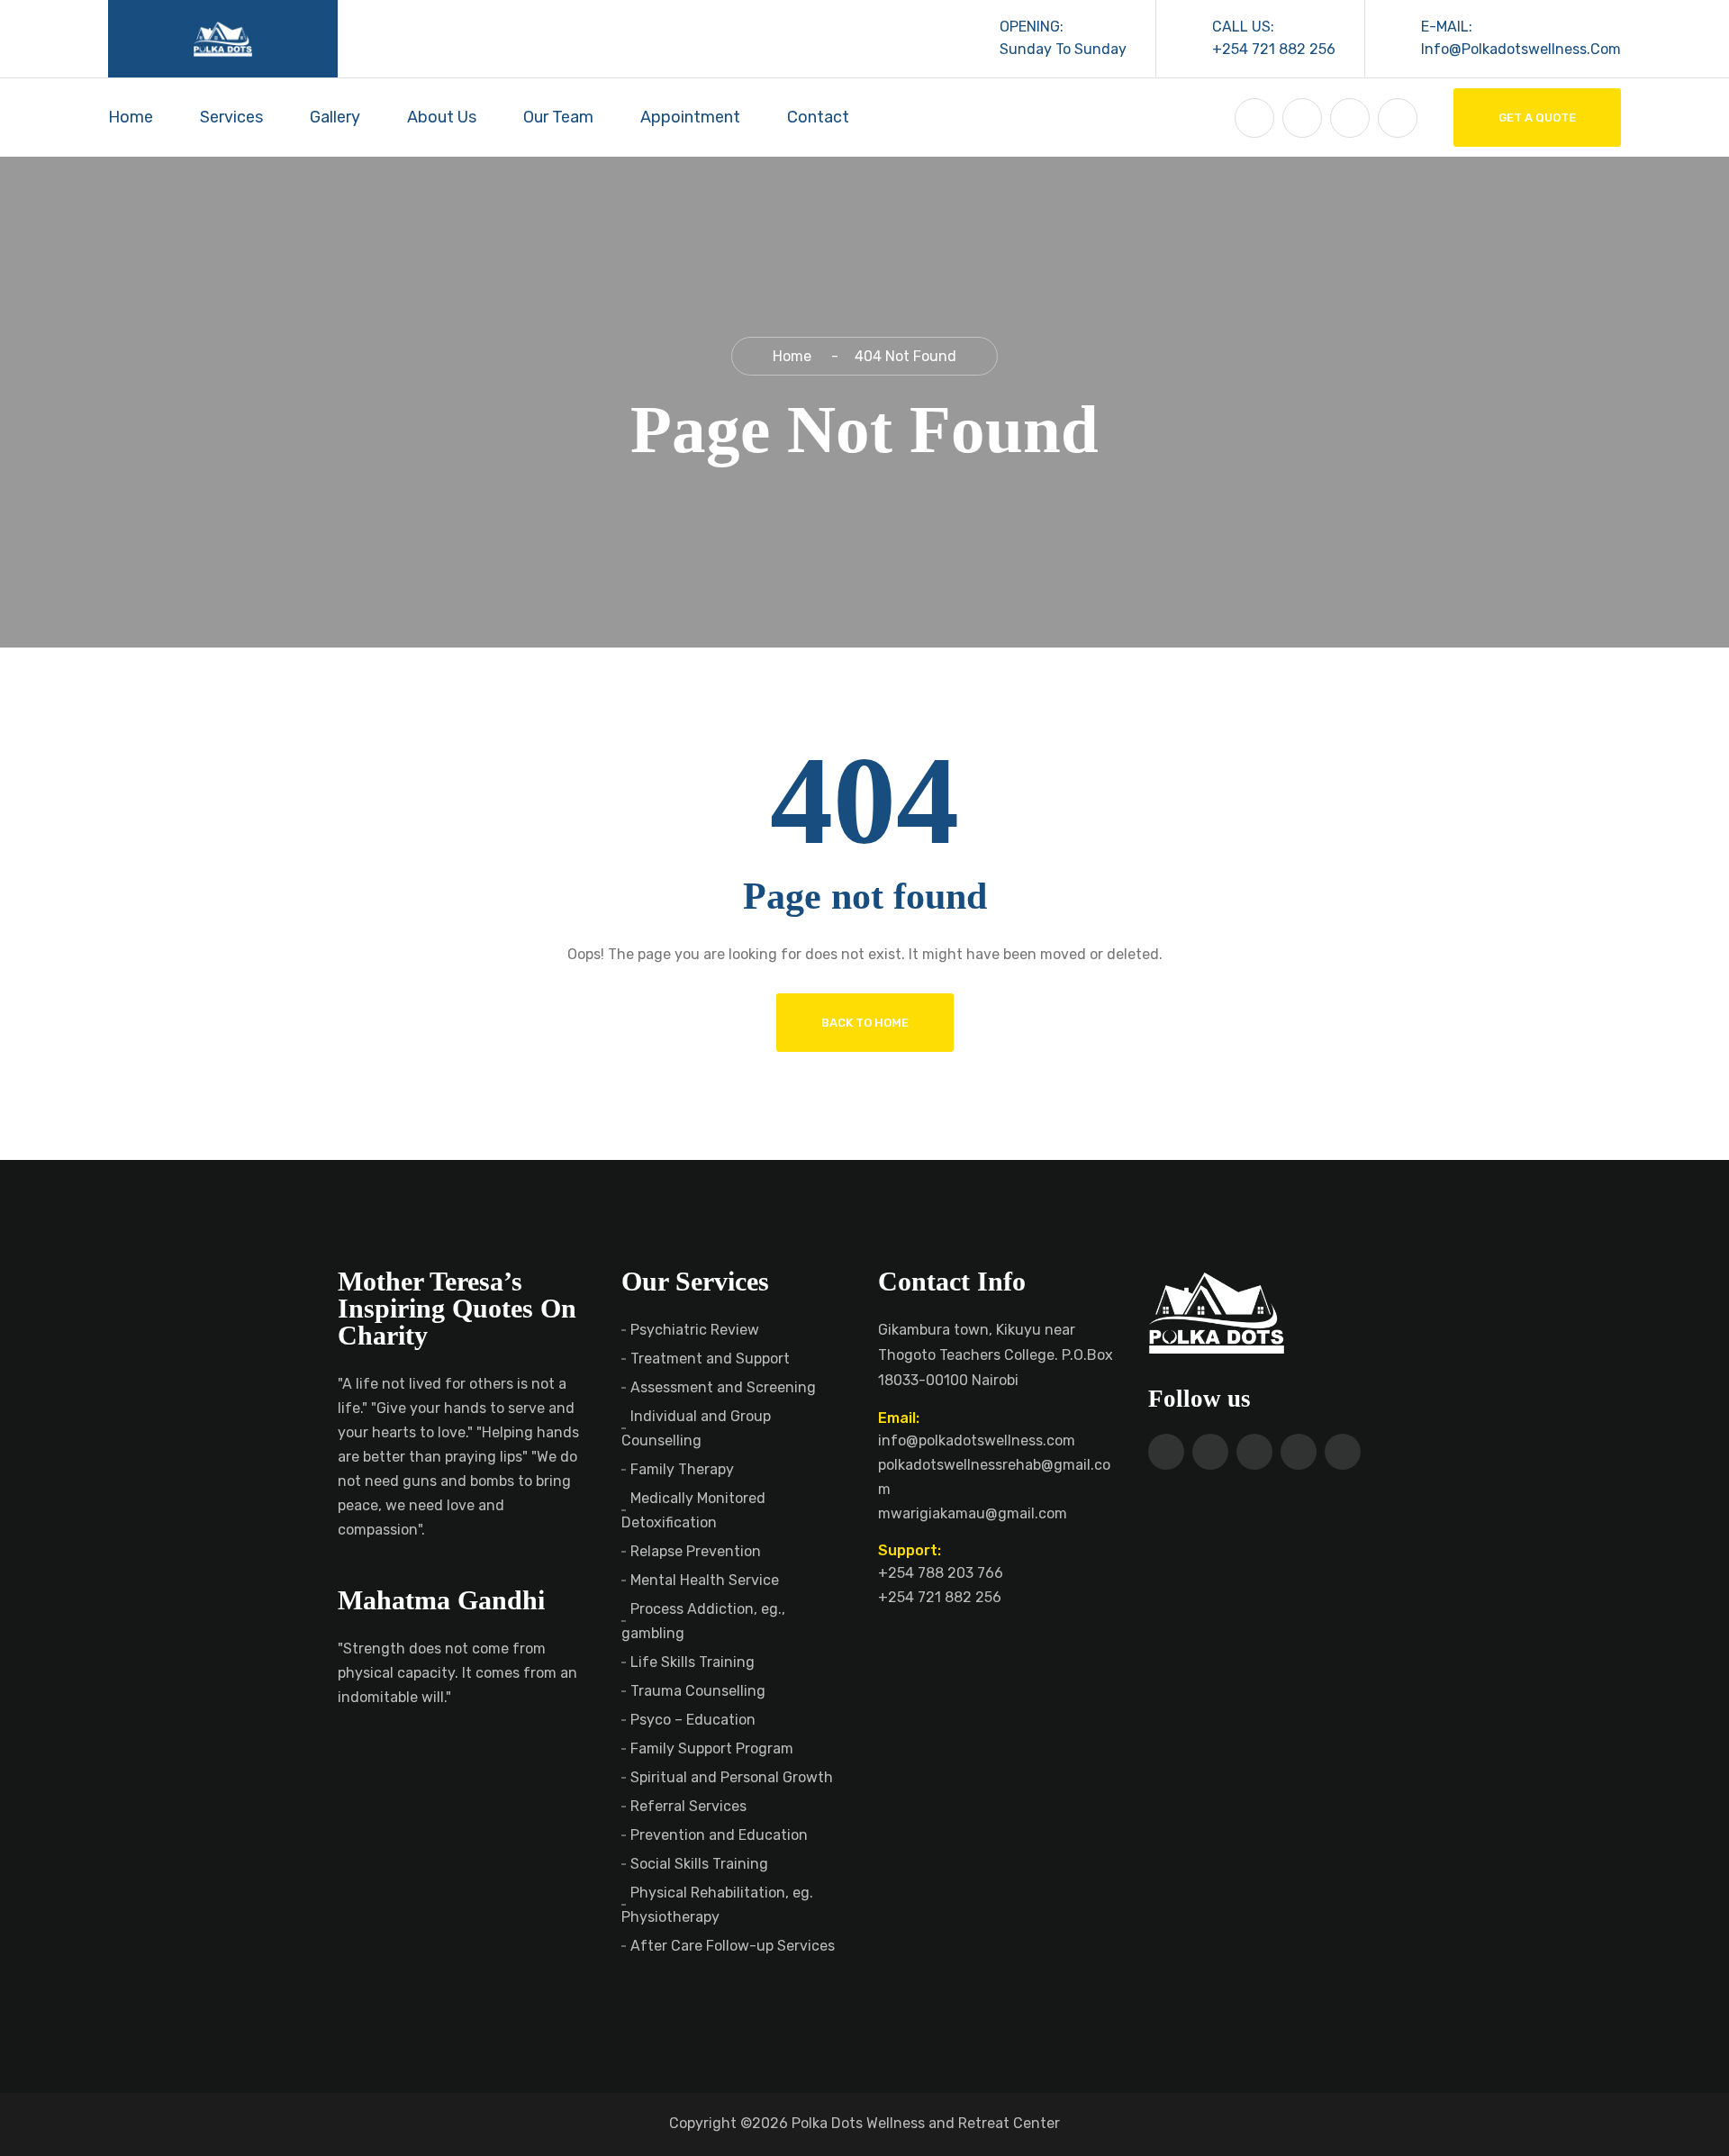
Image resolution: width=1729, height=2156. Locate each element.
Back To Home (865, 1023)
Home (131, 117)
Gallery (335, 117)
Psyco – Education (693, 1720)
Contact (818, 117)
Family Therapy (682, 1469)
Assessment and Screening (723, 1387)
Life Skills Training (693, 1662)
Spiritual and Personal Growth (732, 1777)
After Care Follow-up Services (733, 1946)
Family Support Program (712, 1748)
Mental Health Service (705, 1580)
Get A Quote (1537, 118)
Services (231, 117)
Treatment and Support (710, 1359)
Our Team (558, 117)
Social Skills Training (699, 1864)
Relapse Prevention (696, 1551)
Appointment (690, 117)
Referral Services (688, 1806)
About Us (442, 117)
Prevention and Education (719, 1835)
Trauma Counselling (698, 1691)
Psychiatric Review (695, 1330)
